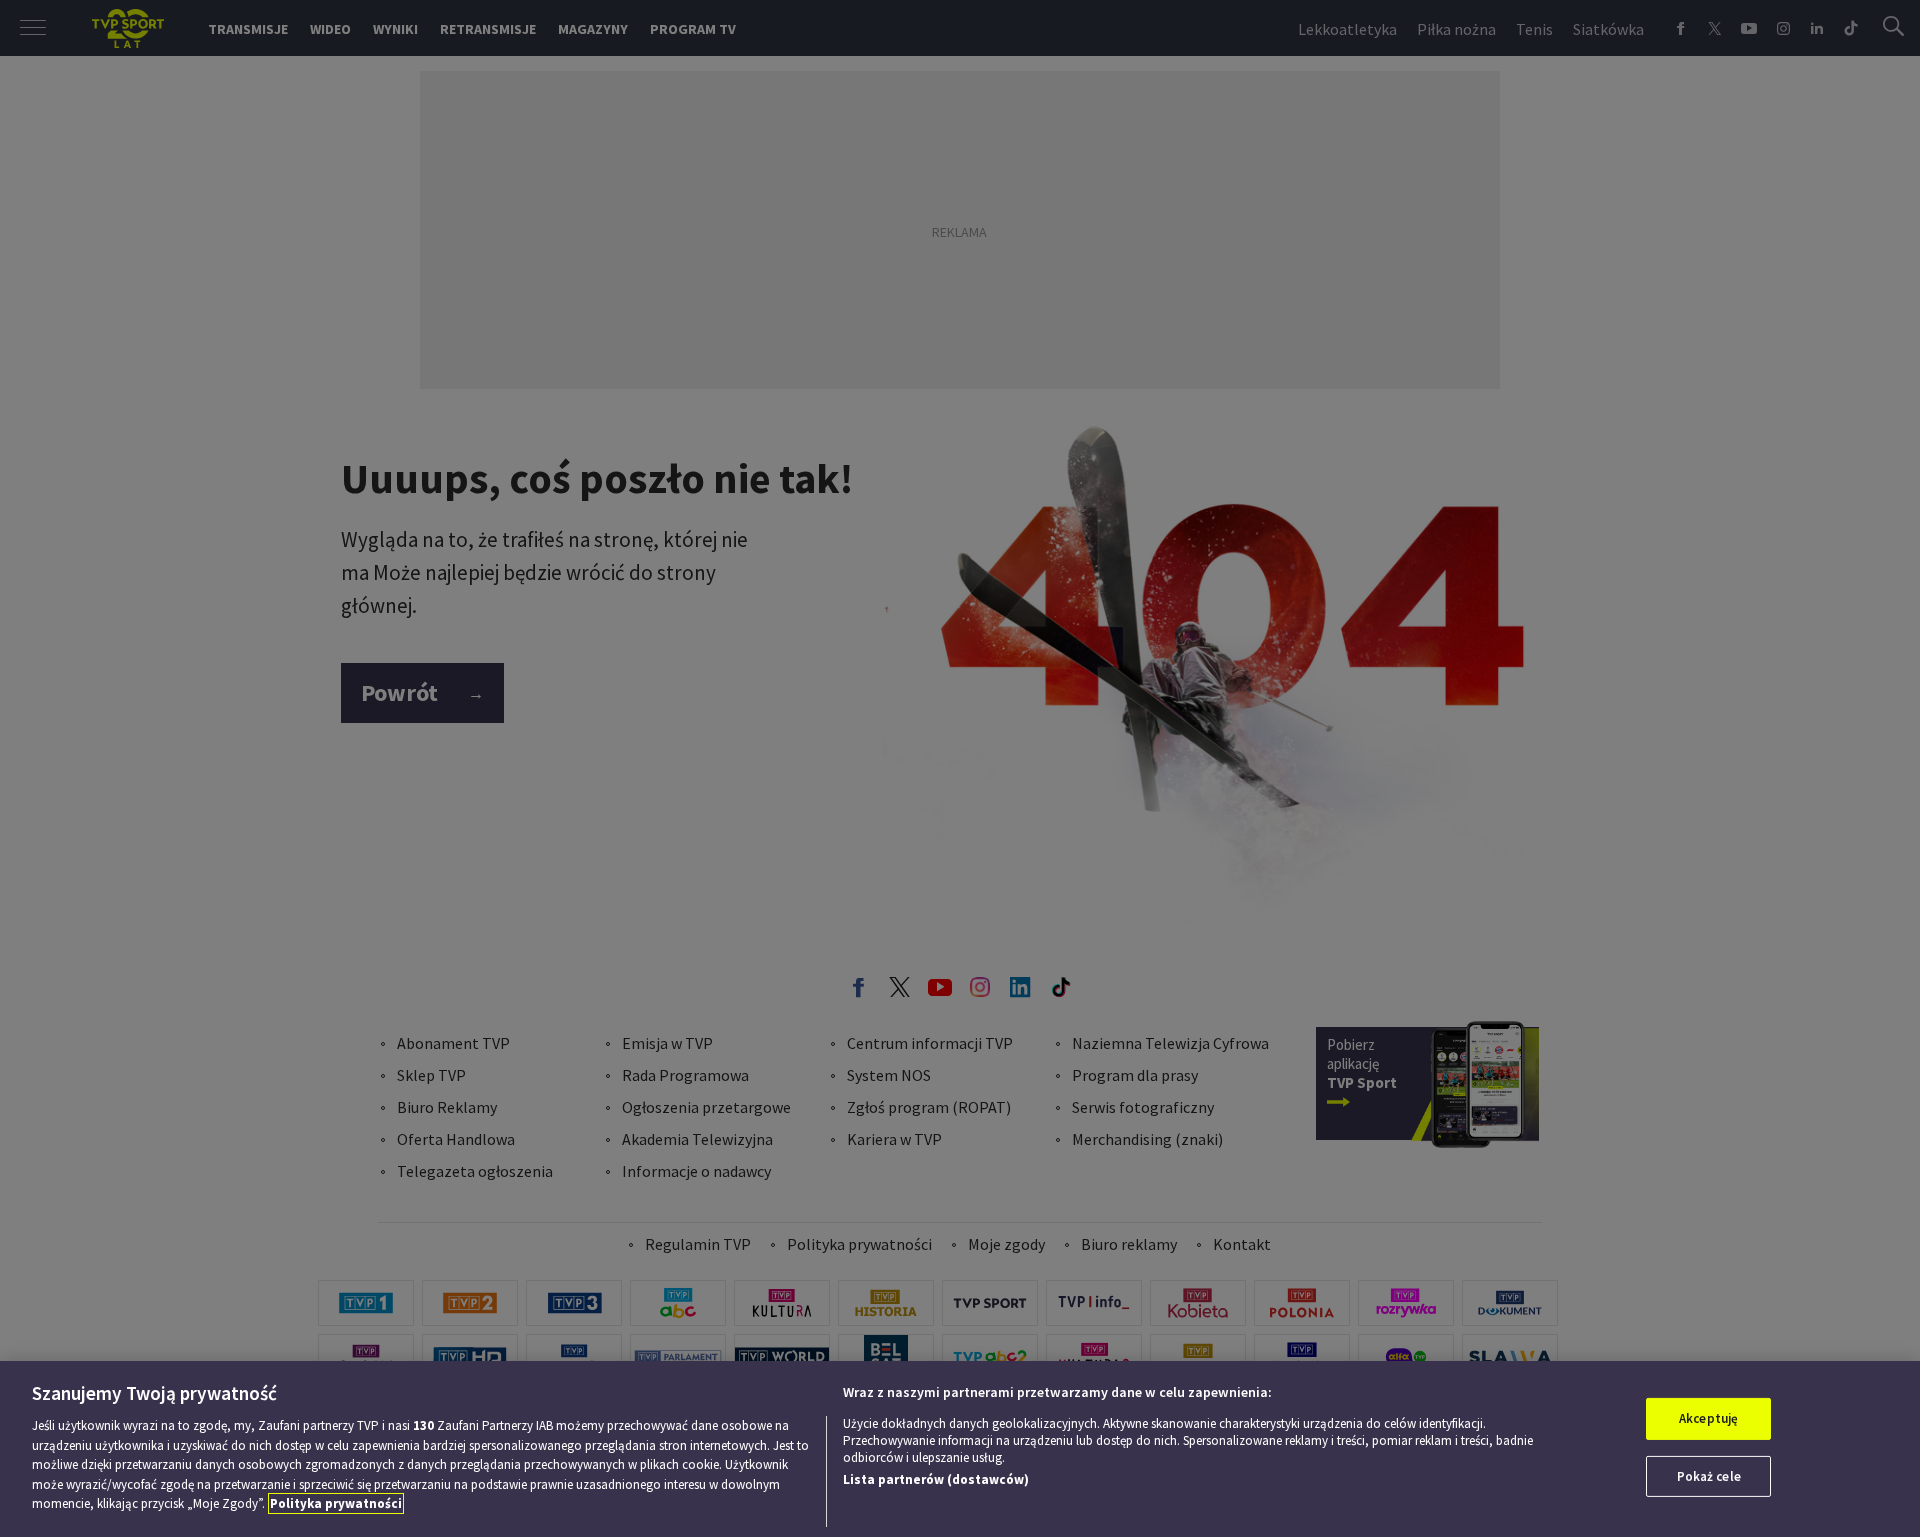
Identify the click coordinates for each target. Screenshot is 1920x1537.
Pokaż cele (1709, 1476)
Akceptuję (1708, 1418)
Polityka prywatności (336, 1503)
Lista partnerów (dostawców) (936, 1479)
